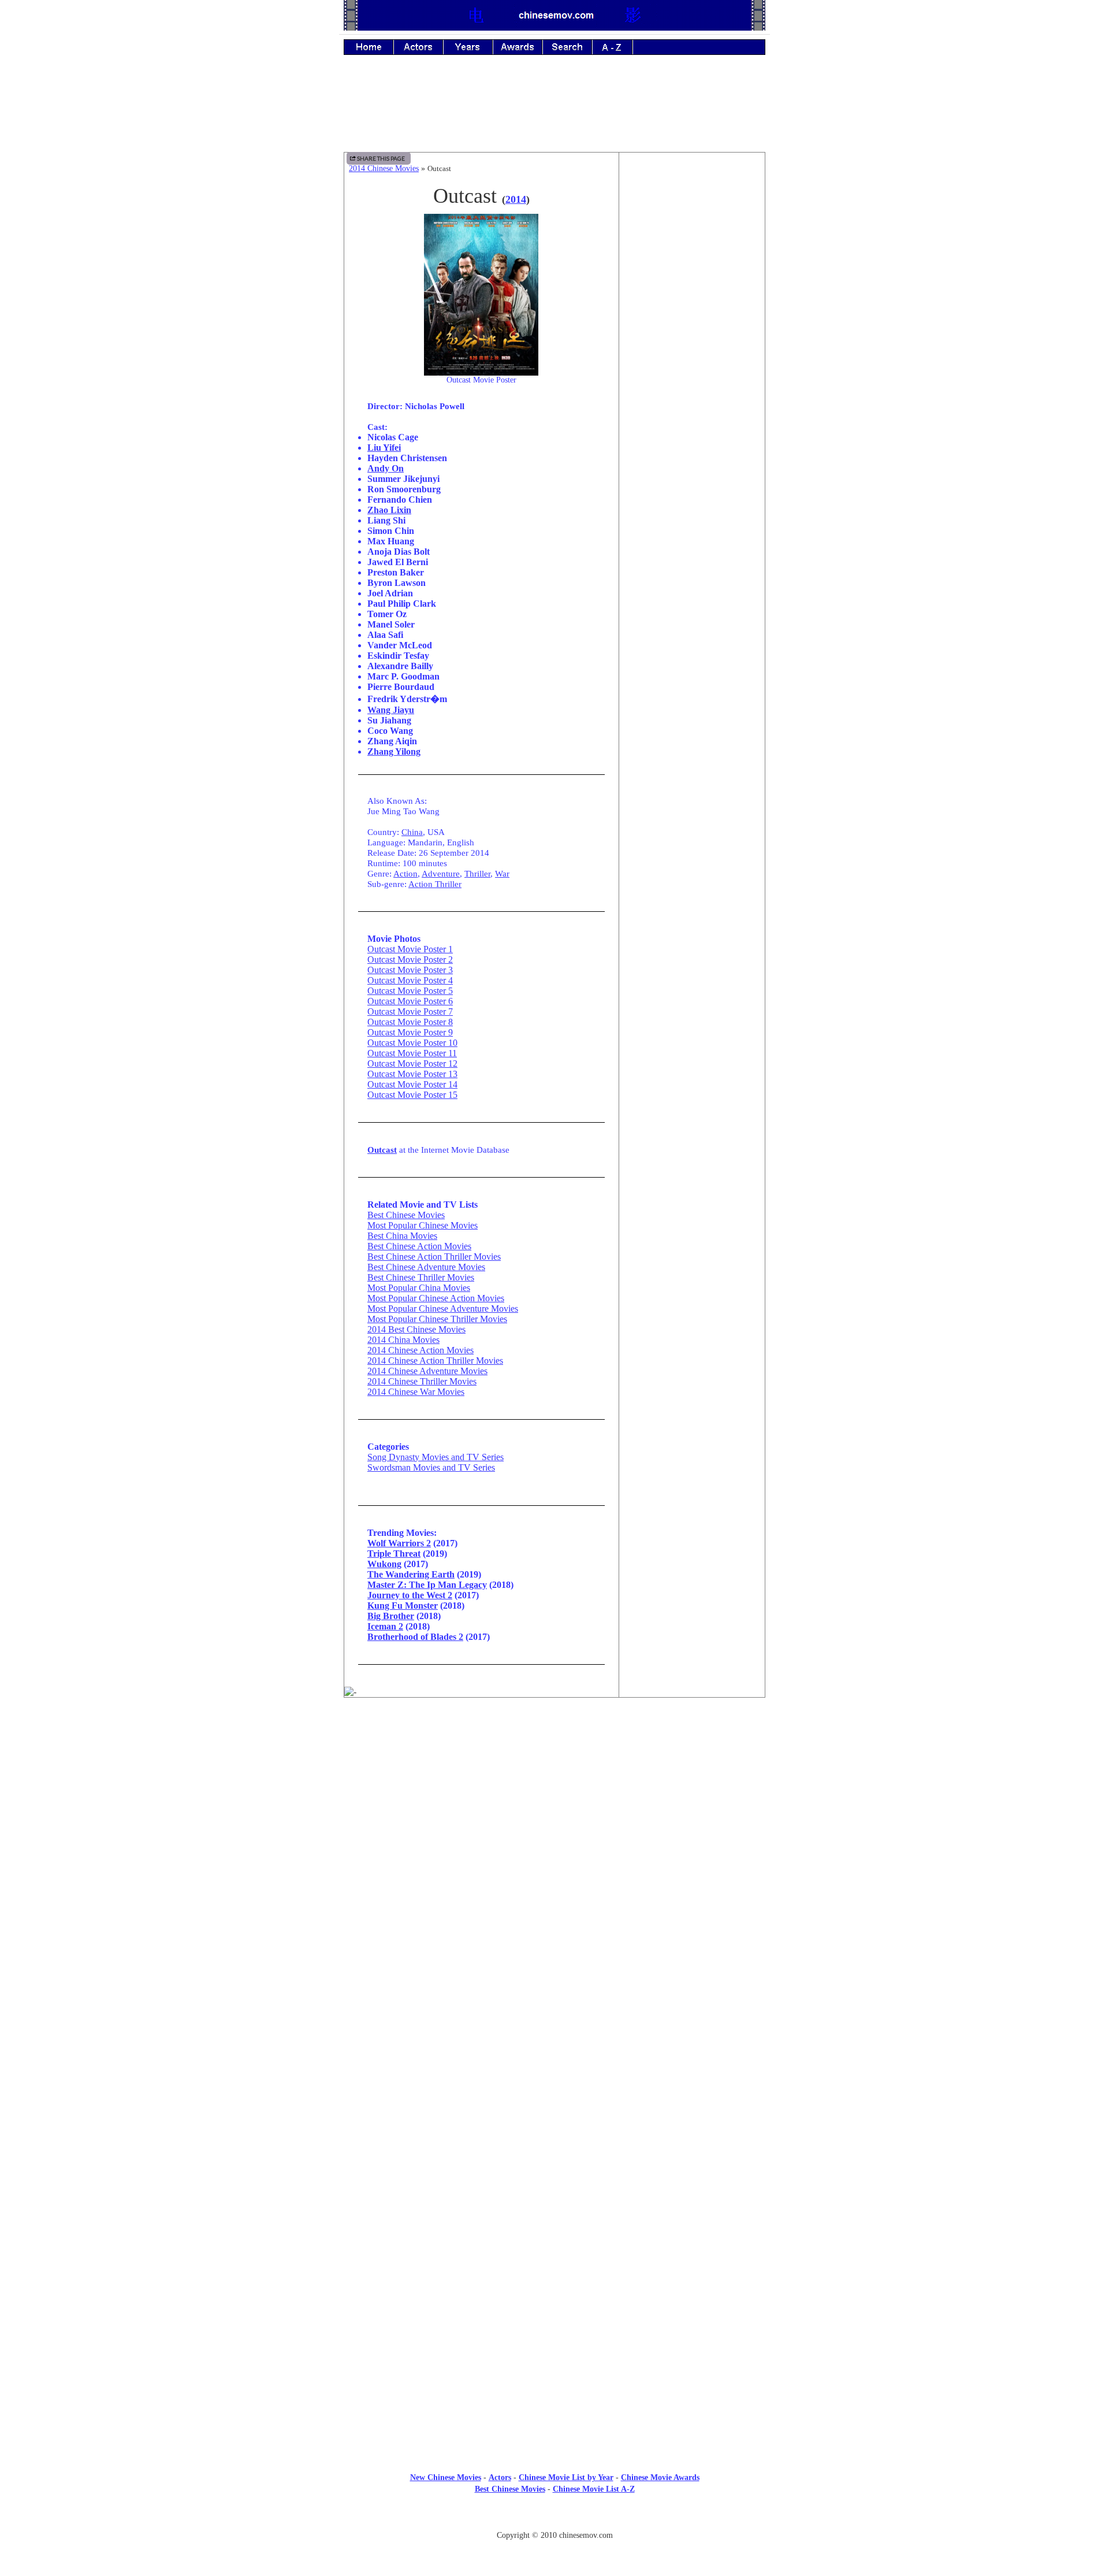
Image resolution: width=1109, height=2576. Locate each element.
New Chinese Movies (446, 2477)
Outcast (382, 1150)
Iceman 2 (385, 1626)
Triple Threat (394, 1554)
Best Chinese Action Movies (419, 1246)
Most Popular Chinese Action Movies (436, 1298)
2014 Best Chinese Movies (416, 1329)
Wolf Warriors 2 (399, 1543)
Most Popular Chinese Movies (423, 1225)
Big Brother (391, 1616)
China (412, 832)
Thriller (477, 873)
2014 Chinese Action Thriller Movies (435, 1361)
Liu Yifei (384, 448)
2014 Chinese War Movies (416, 1392)
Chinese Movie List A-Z (594, 2489)
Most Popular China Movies (419, 1288)
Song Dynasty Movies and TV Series (436, 1457)
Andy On (386, 468)
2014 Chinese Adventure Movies (427, 1371)
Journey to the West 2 (410, 1595)
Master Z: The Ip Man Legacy (427, 1585)
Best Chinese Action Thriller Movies (434, 1257)
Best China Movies (402, 1236)
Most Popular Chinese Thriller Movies (437, 1319)
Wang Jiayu (391, 710)
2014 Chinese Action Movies (420, 1350)
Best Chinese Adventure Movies (426, 1267)
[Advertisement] (554, 112)
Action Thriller (435, 884)
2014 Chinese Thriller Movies (422, 1381)
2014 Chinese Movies (384, 168)
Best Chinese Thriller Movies (421, 1277)
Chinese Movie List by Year (566, 2477)
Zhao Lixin (389, 510)
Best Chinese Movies (406, 1215)
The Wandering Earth (411, 1574)
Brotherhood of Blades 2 (415, 1637)
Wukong (384, 1564)
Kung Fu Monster (403, 1606)
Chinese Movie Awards (660, 2477)
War (502, 873)
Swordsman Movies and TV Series (431, 1467)
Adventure (441, 873)
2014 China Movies (403, 1340)
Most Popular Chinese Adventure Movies (443, 1309)
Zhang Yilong (394, 751)
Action (405, 873)
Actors (500, 2477)
